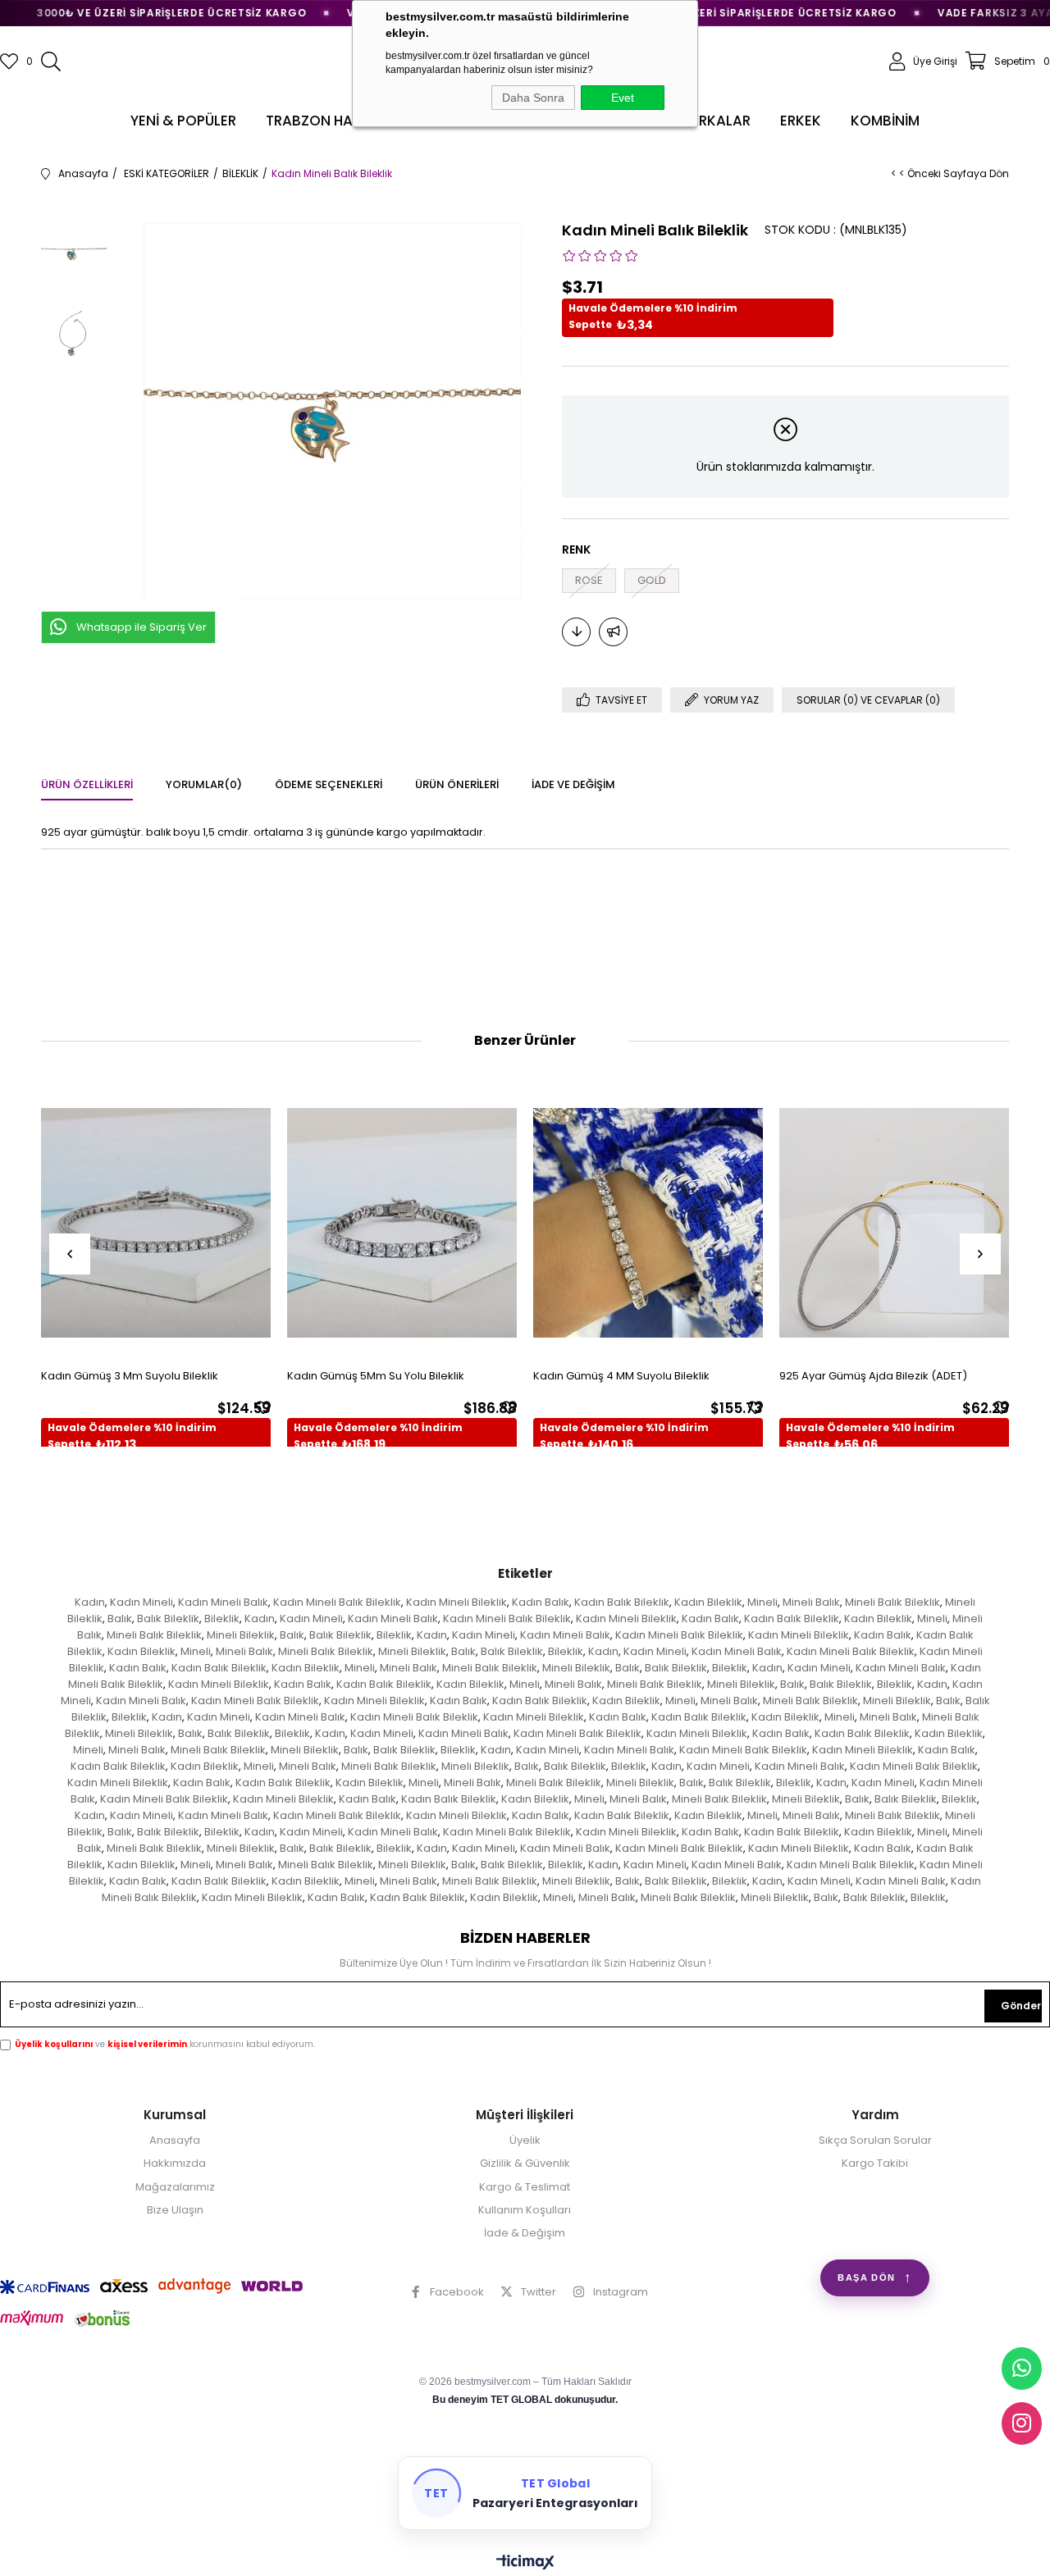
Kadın (90, 1602)
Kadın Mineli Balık (223, 1602)
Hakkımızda (175, 2163)
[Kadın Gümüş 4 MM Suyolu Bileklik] (648, 1222)
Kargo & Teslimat (525, 2187)
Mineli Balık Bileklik (892, 1602)
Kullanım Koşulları (525, 2210)
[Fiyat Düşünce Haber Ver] (576, 632)
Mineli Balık (811, 1602)
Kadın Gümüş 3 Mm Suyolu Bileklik (130, 1376)
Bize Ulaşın (175, 2210)
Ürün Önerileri (457, 784)
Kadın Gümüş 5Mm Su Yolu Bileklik (376, 1376)
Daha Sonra (533, 98)
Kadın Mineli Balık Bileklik (337, 1602)
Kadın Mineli (142, 1602)
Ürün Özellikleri (87, 784)
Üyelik (525, 2141)
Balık (120, 1619)
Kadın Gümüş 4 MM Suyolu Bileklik (621, 1376)
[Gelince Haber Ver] (613, 632)
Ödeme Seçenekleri (329, 784)
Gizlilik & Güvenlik (525, 2163)
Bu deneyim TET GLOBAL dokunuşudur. (525, 2400)
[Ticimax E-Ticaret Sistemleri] (525, 2563)
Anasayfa (175, 2141)
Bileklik (222, 1619)
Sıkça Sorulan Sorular (875, 2141)
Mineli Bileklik (241, 1635)
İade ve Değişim (573, 784)
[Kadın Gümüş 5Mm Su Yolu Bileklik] (402, 1222)
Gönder (1021, 2006)
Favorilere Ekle (263, 1407)
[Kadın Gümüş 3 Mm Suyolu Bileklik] (156, 1222)
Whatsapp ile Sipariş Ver (142, 627)
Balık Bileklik (168, 1619)
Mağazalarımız (175, 2187)
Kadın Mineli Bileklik (457, 1602)
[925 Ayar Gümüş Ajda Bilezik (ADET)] (894, 1222)
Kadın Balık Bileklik (622, 1602)
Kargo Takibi (875, 2163)
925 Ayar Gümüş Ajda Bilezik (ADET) (873, 1376)
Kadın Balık (541, 1602)
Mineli (762, 1602)
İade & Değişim (525, 2233)
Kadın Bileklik (708, 1602)
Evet (623, 98)
